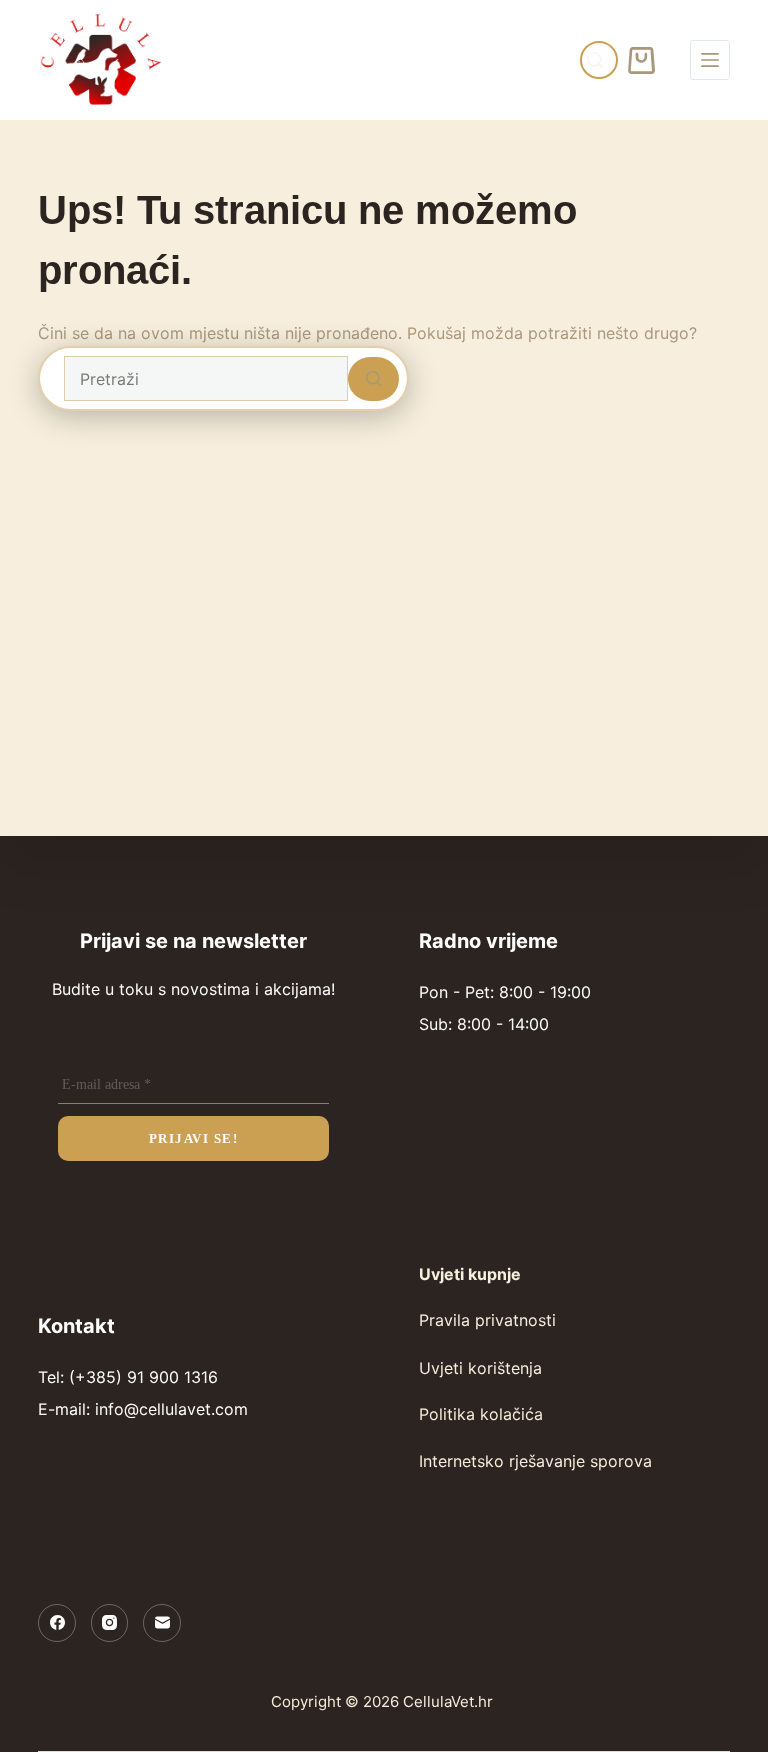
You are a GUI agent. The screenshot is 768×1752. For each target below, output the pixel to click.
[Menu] (710, 60)
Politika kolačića (481, 1414)
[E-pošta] (162, 1623)
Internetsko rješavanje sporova (535, 1461)
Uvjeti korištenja (480, 1368)
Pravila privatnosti (487, 1320)
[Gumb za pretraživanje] (373, 379)
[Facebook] (57, 1623)
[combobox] (206, 378)
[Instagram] (110, 1623)
